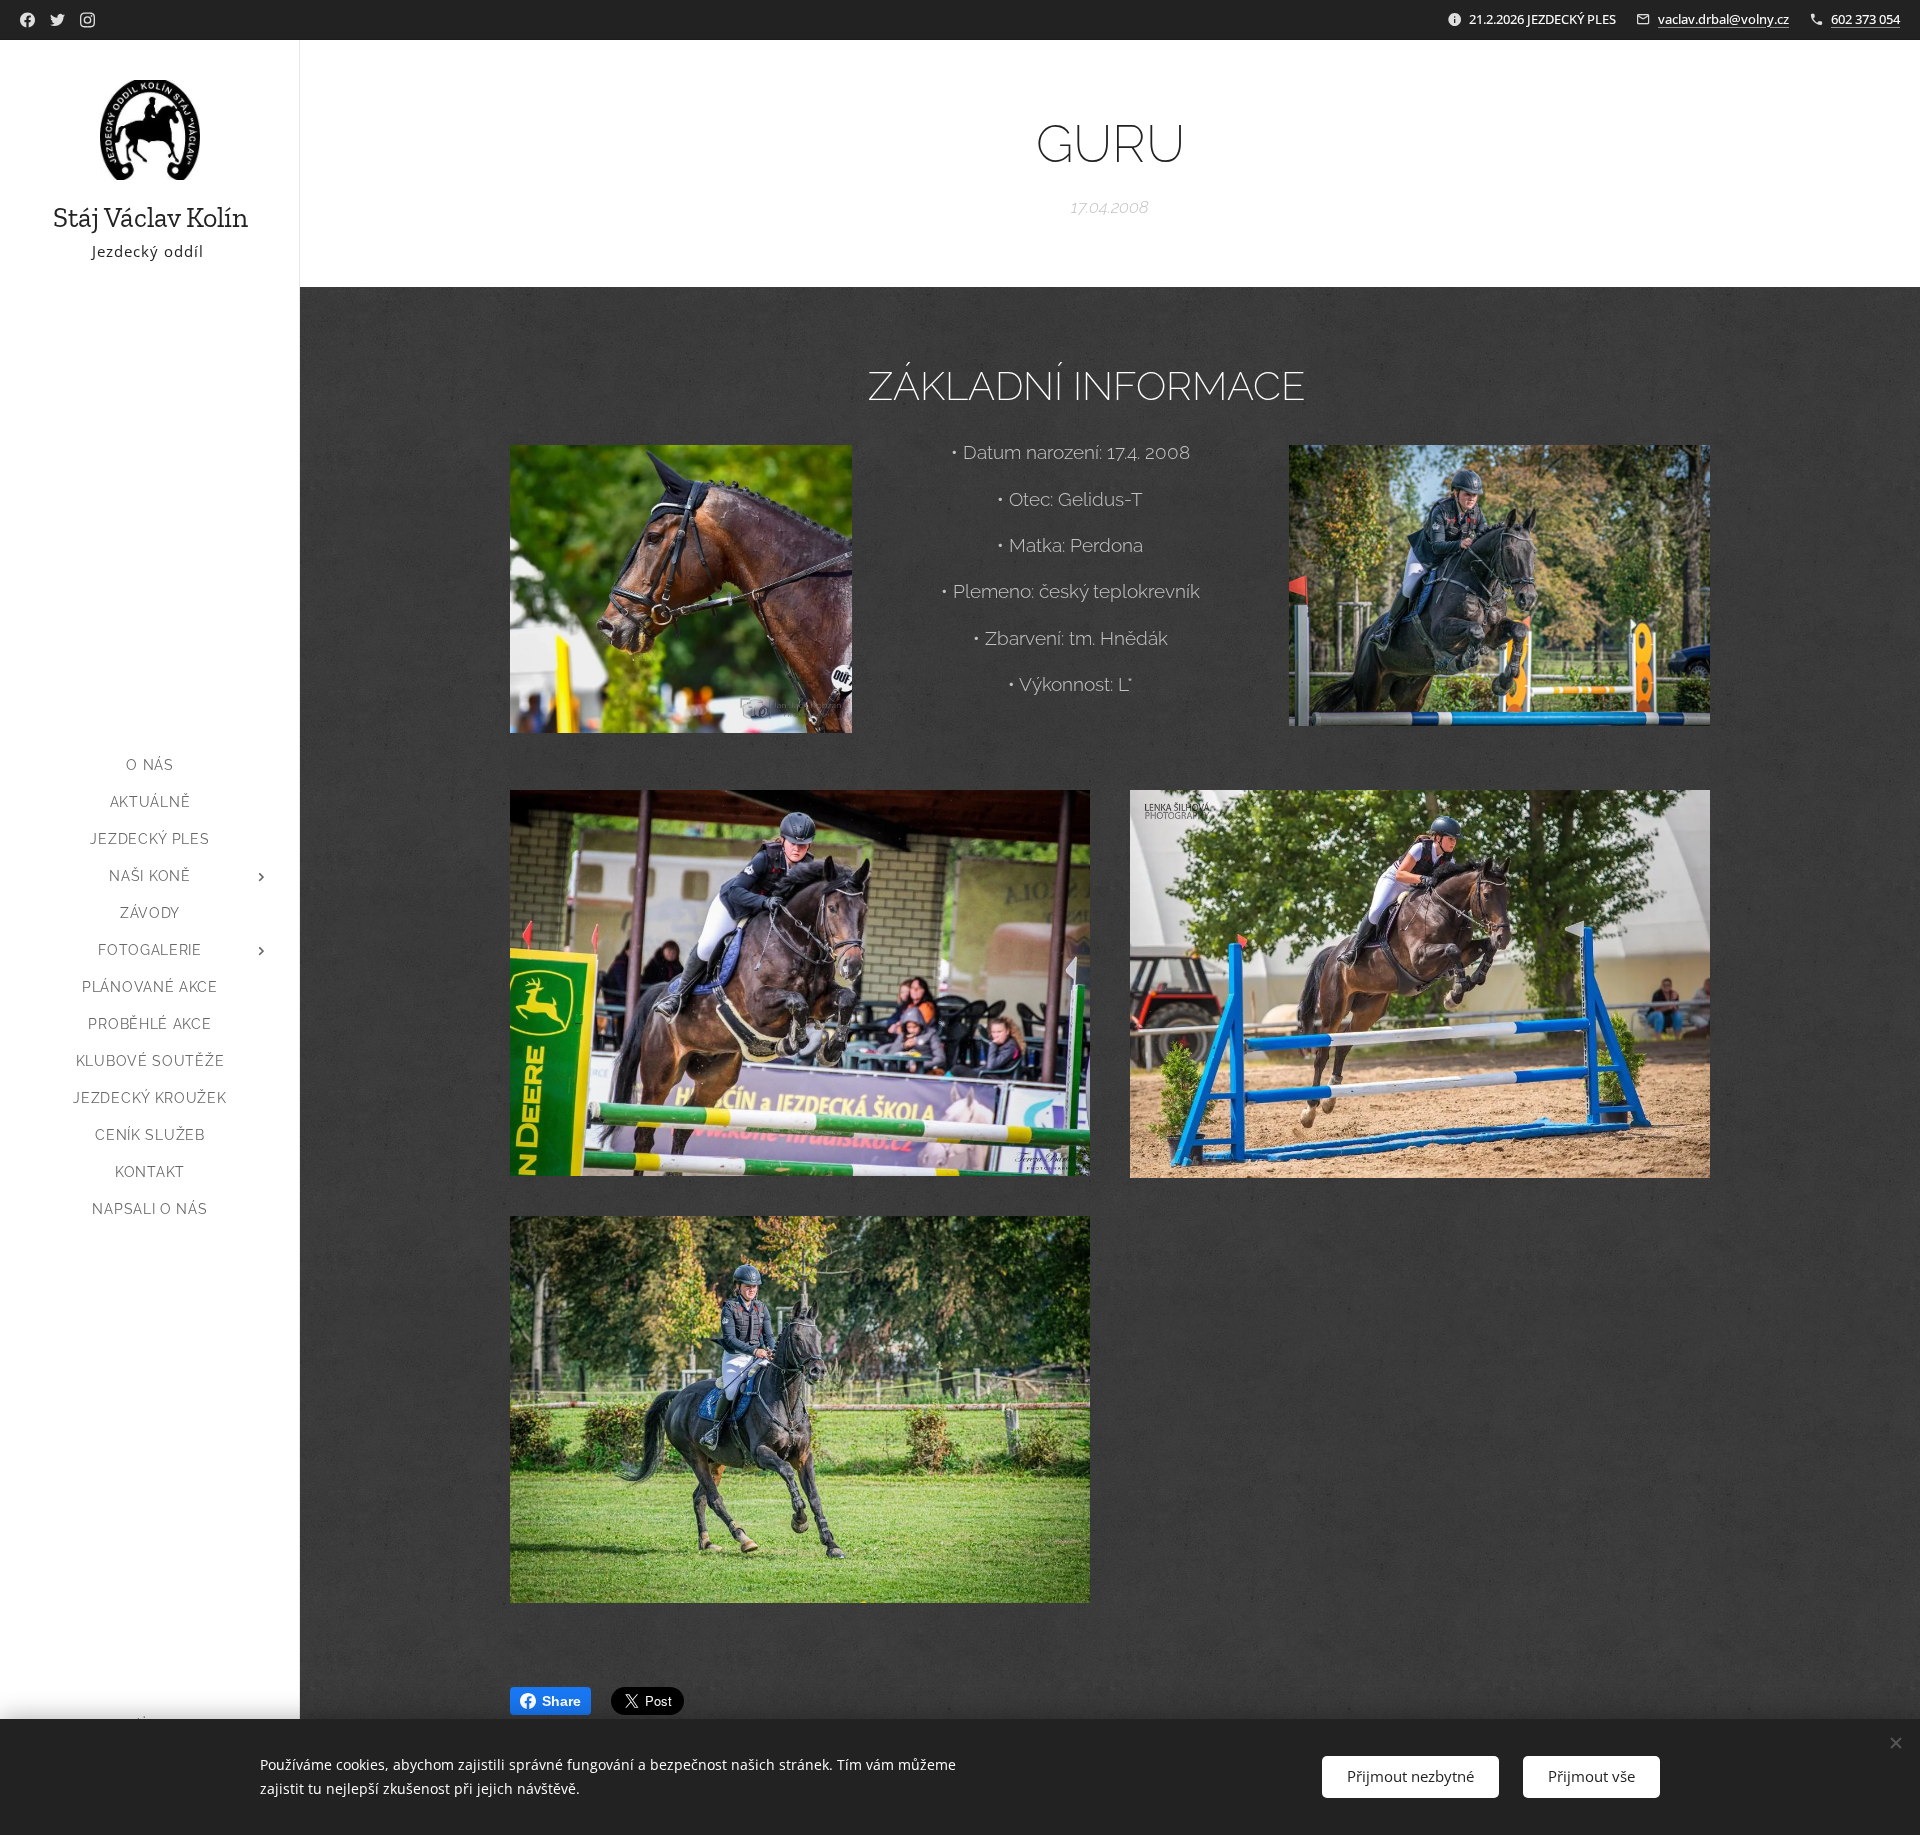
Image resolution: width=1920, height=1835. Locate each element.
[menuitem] (150, 765)
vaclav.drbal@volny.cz (1723, 19)
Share (561, 1701)
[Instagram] (87, 20)
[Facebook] (27, 20)
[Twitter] (57, 20)
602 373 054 (1865, 19)
